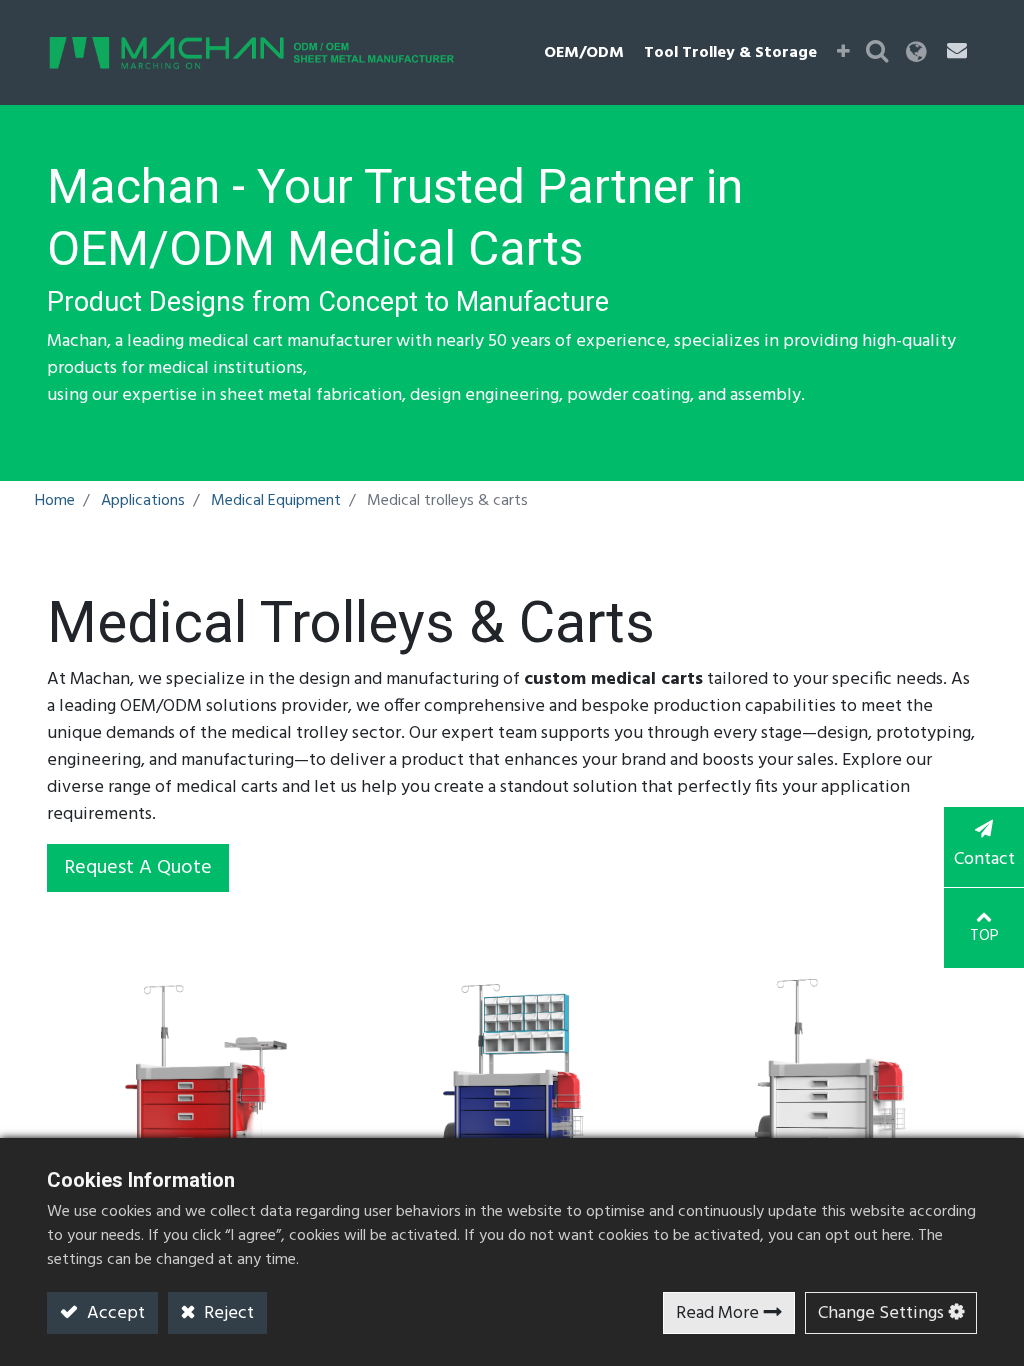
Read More (717, 1313)
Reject (227, 1313)
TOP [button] (984, 936)
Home (55, 501)
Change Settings (881, 1313)
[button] (843, 53)
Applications (143, 501)
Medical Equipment (276, 501)
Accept (114, 1313)
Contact (984, 859)
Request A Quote (138, 868)
